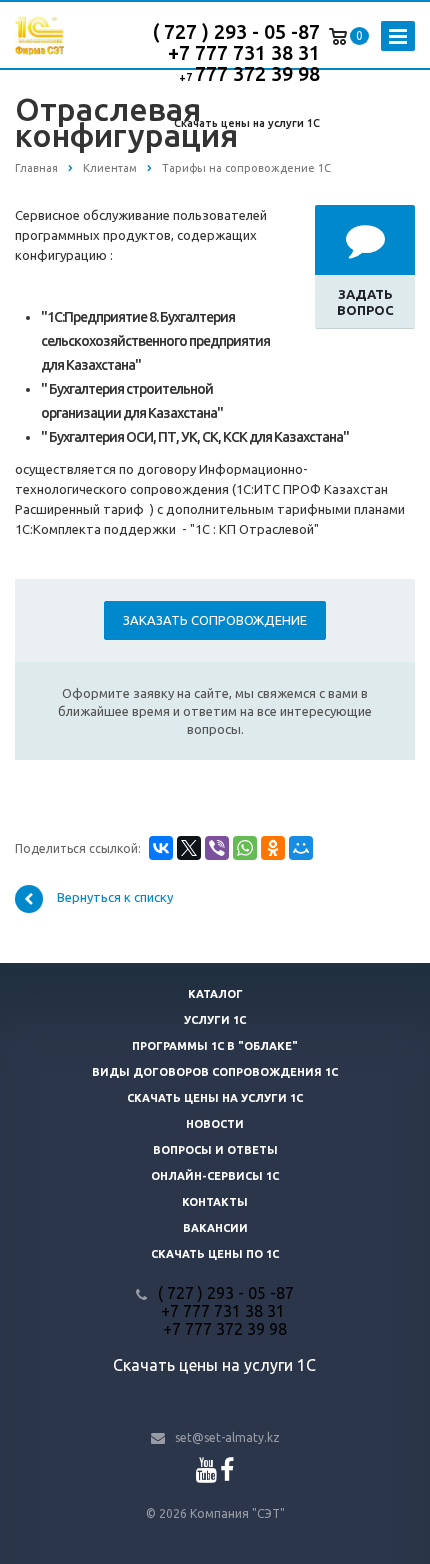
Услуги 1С (215, 1020)
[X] (189, 848)
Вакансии (215, 1228)
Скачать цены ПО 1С (215, 1254)
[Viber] (217, 848)
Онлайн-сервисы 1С (215, 1176)
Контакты (215, 1202)
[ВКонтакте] (161, 848)
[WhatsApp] (245, 848)
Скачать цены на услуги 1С (247, 123)
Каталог (215, 994)
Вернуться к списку (115, 898)
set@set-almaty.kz (227, 1437)
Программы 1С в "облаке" (215, 1046)
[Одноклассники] (273, 848)
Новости (215, 1124)
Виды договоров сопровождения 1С (215, 1072)
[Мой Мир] (301, 848)
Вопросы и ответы (215, 1150)
